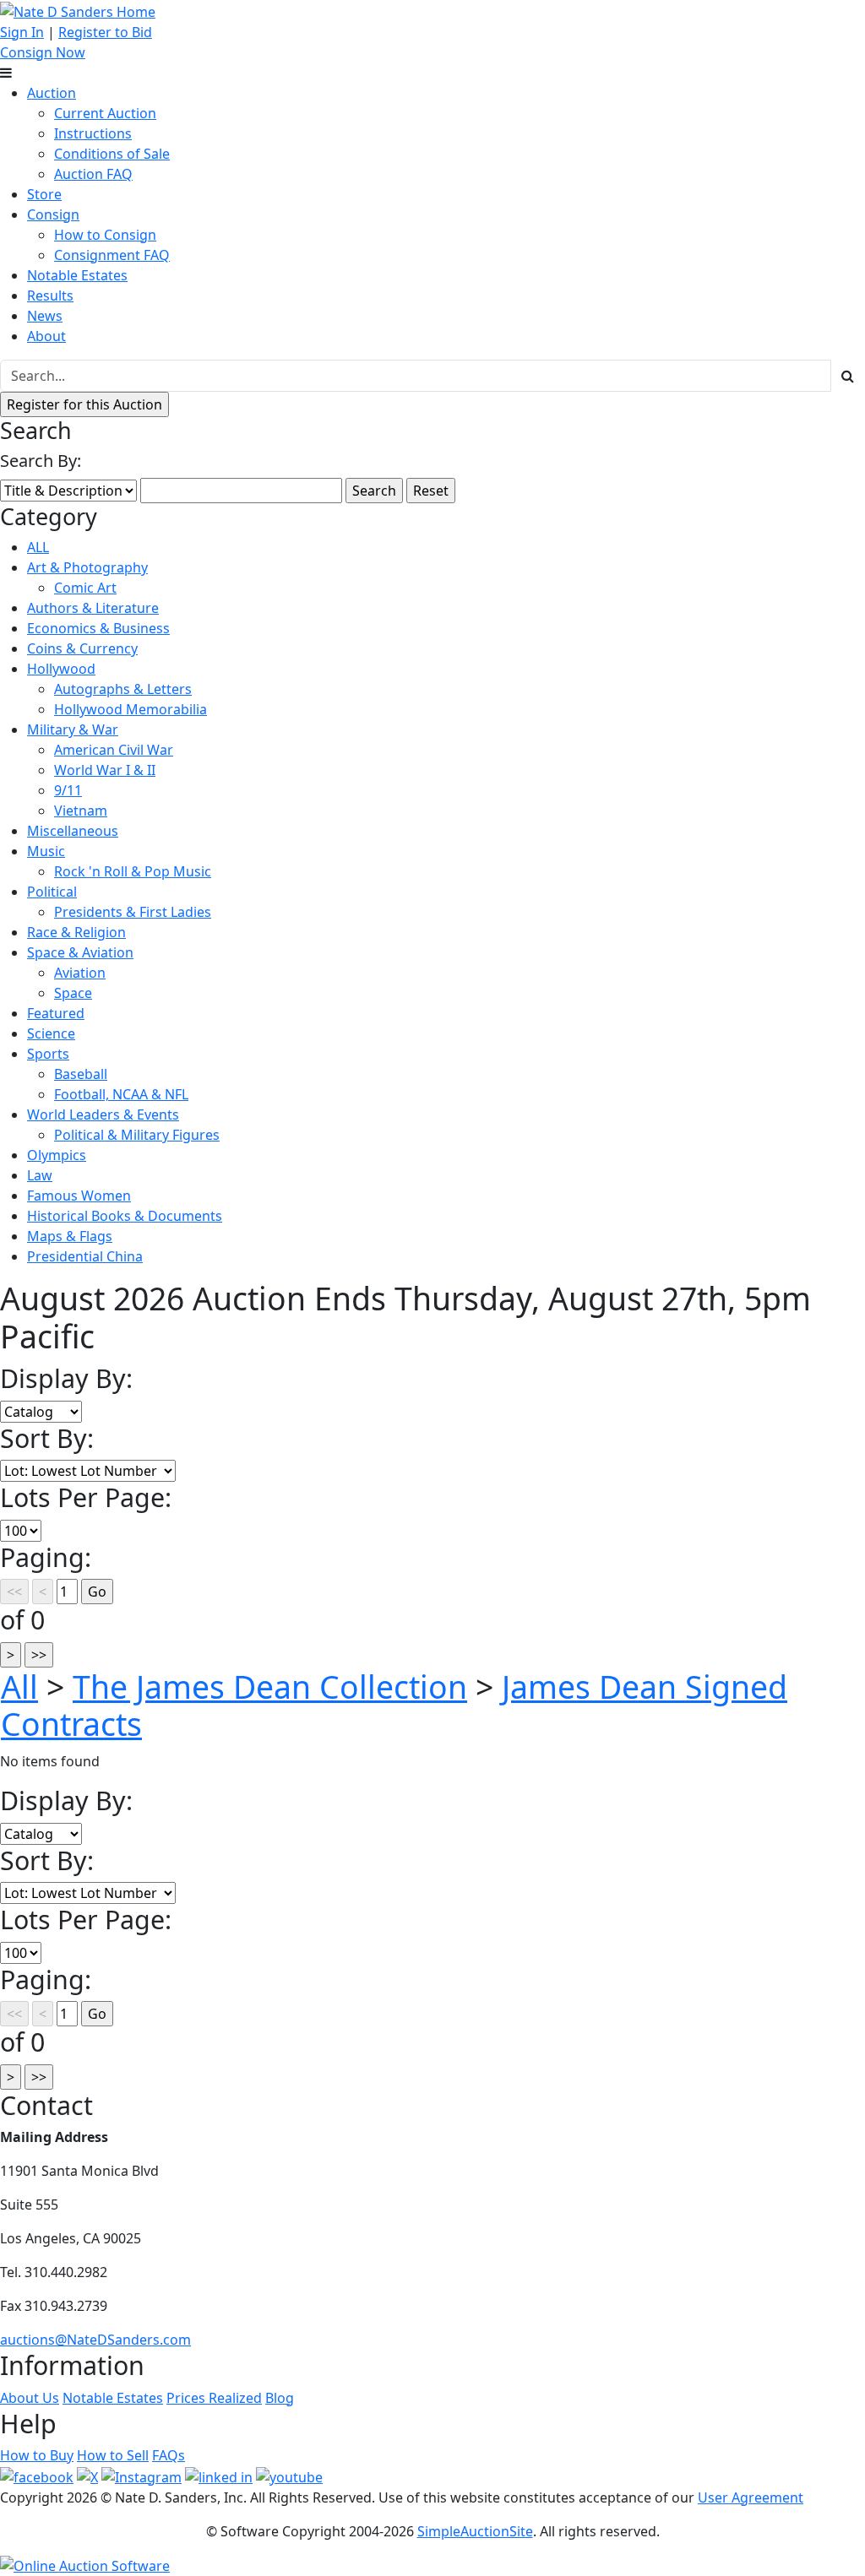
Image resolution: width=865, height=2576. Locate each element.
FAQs (169, 2455)
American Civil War (114, 750)
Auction (52, 93)
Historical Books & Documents (125, 1216)
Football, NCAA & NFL (121, 1094)
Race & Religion (76, 932)
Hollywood (61, 669)
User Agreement (751, 2497)
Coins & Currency (82, 648)
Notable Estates (77, 275)
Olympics (57, 1155)
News (45, 316)
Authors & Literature (93, 608)
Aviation (80, 973)
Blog (280, 2398)
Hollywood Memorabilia (131, 709)
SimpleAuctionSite (475, 2531)
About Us (30, 2398)
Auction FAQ (93, 174)
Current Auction (105, 113)
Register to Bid (105, 32)
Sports (48, 1054)
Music (46, 851)
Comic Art (85, 588)
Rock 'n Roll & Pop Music (133, 871)
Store (44, 194)
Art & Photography (87, 567)
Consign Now (43, 52)
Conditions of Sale (112, 154)
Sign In (22, 32)
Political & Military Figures (137, 1135)
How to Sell (113, 2455)
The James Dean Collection (270, 1687)
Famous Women (79, 1196)
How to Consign (105, 235)
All (19, 1687)
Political (52, 892)
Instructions (93, 133)
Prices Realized (214, 2398)
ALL (38, 547)
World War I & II (105, 770)
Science (51, 1033)
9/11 (68, 790)
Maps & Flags (70, 1236)
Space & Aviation (80, 952)
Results (50, 296)
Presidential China (85, 1256)
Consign (53, 214)
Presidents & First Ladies (133, 912)
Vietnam (81, 811)
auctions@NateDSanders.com (95, 2340)
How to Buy (37, 2455)
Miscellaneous (73, 831)
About (46, 336)
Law (40, 1175)
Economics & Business (98, 628)
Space (73, 993)
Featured (56, 1013)
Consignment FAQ (112, 255)
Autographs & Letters (123, 689)
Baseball (81, 1074)
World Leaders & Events (103, 1114)
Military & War (73, 729)
